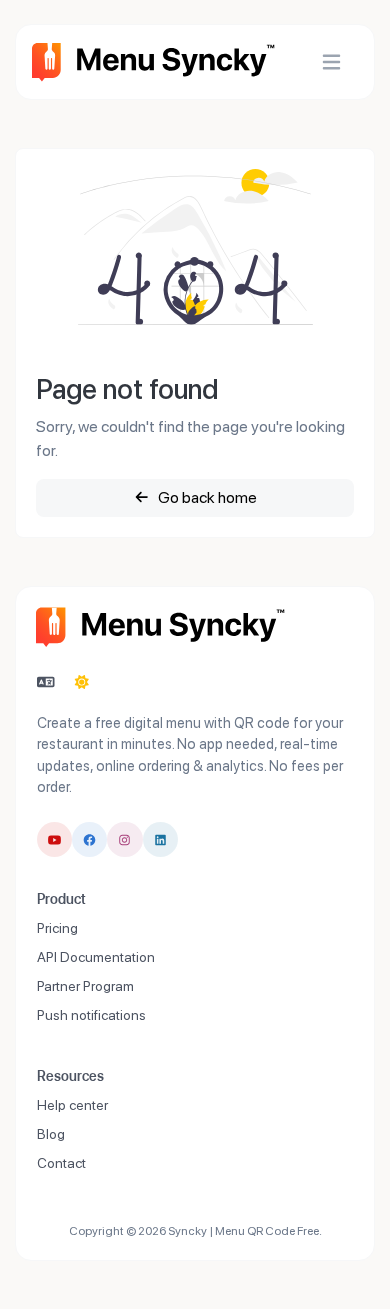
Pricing (57, 928)
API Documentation (96, 957)
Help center (72, 1105)
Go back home (206, 497)
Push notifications (91, 1015)
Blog (51, 1134)
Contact (61, 1163)
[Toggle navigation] (331, 62)
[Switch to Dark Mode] (82, 683)
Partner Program (85, 986)
